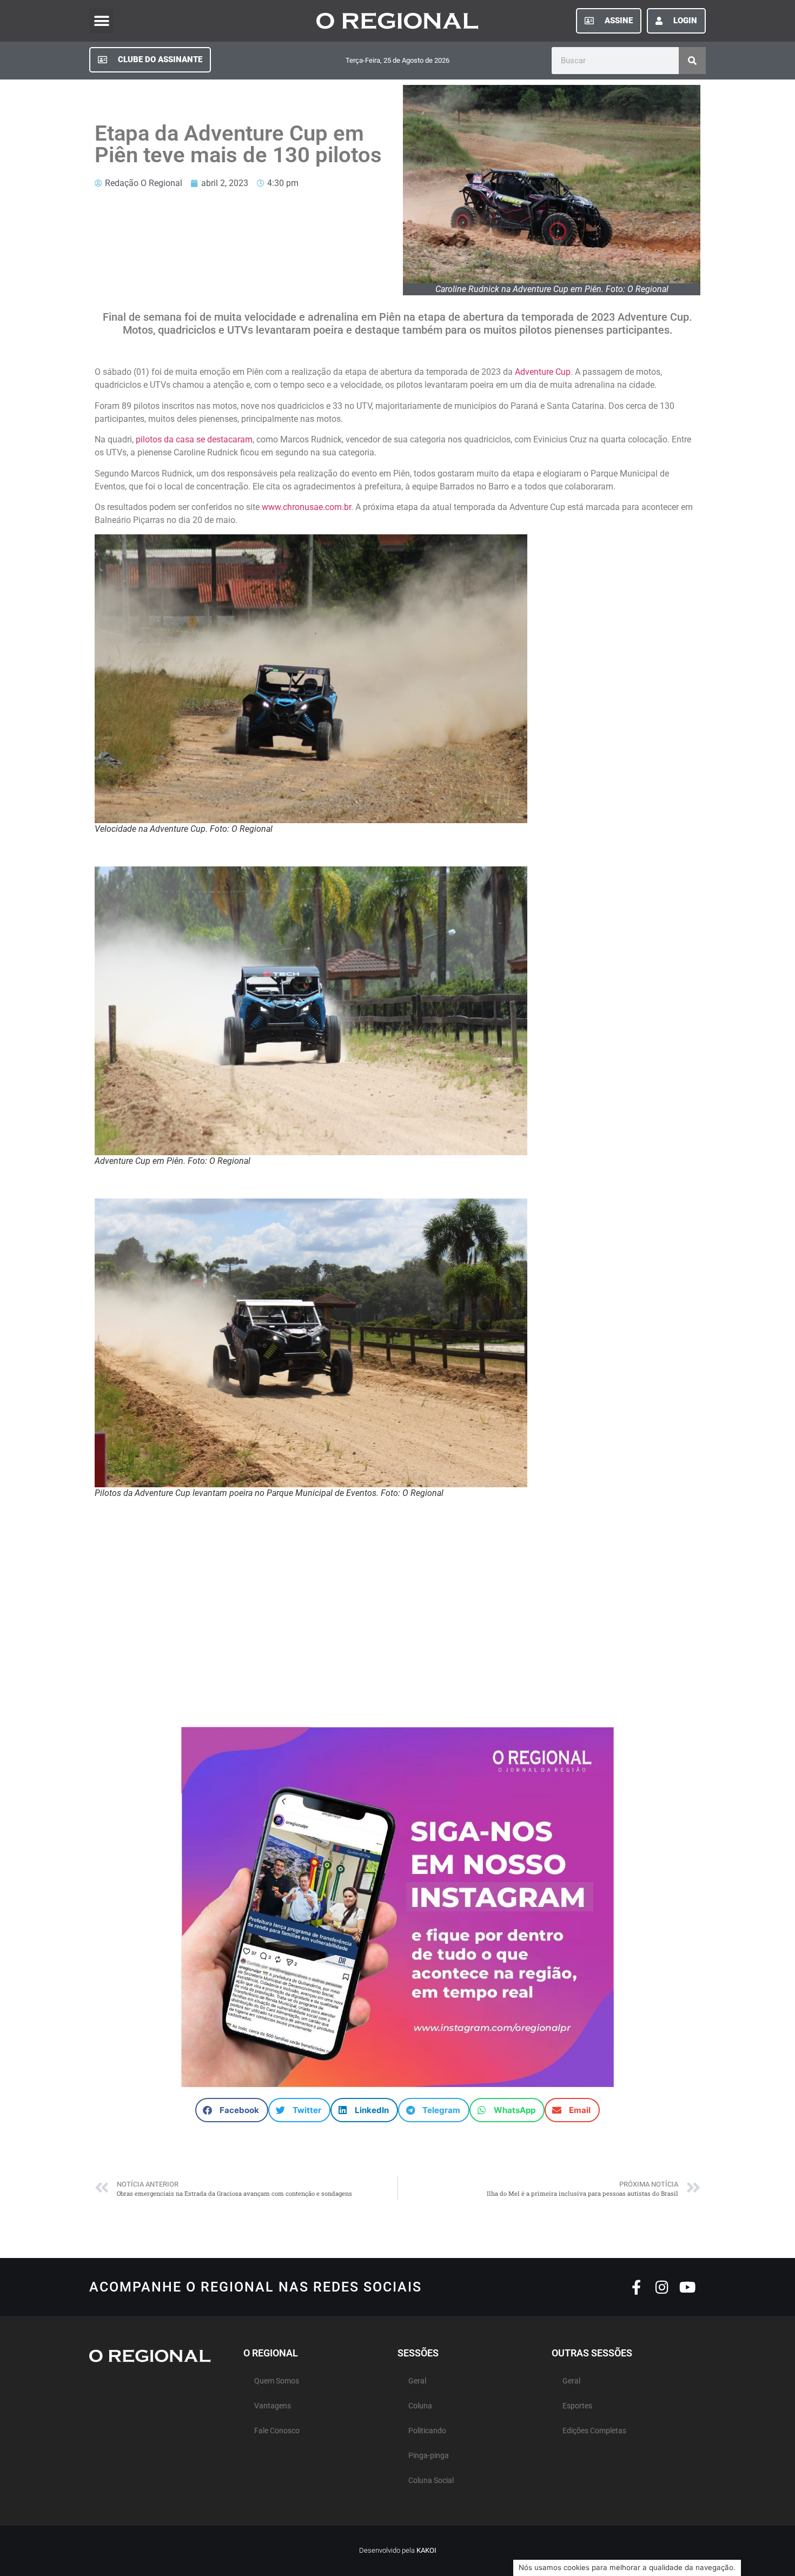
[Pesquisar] (692, 61)
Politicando (427, 2431)
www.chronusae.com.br (306, 507)
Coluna (420, 2406)
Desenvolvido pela (398, 2550)
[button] (101, 21)
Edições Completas (594, 2431)
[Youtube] (687, 2287)
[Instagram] (662, 2287)
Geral (417, 2381)
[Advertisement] (398, 1619)
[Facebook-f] (636, 2287)
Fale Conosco (277, 2431)
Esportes (577, 2406)
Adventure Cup (543, 372)
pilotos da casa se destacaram (194, 439)
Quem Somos (277, 2381)
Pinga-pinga (429, 2456)
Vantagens (273, 2406)
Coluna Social (431, 2481)
